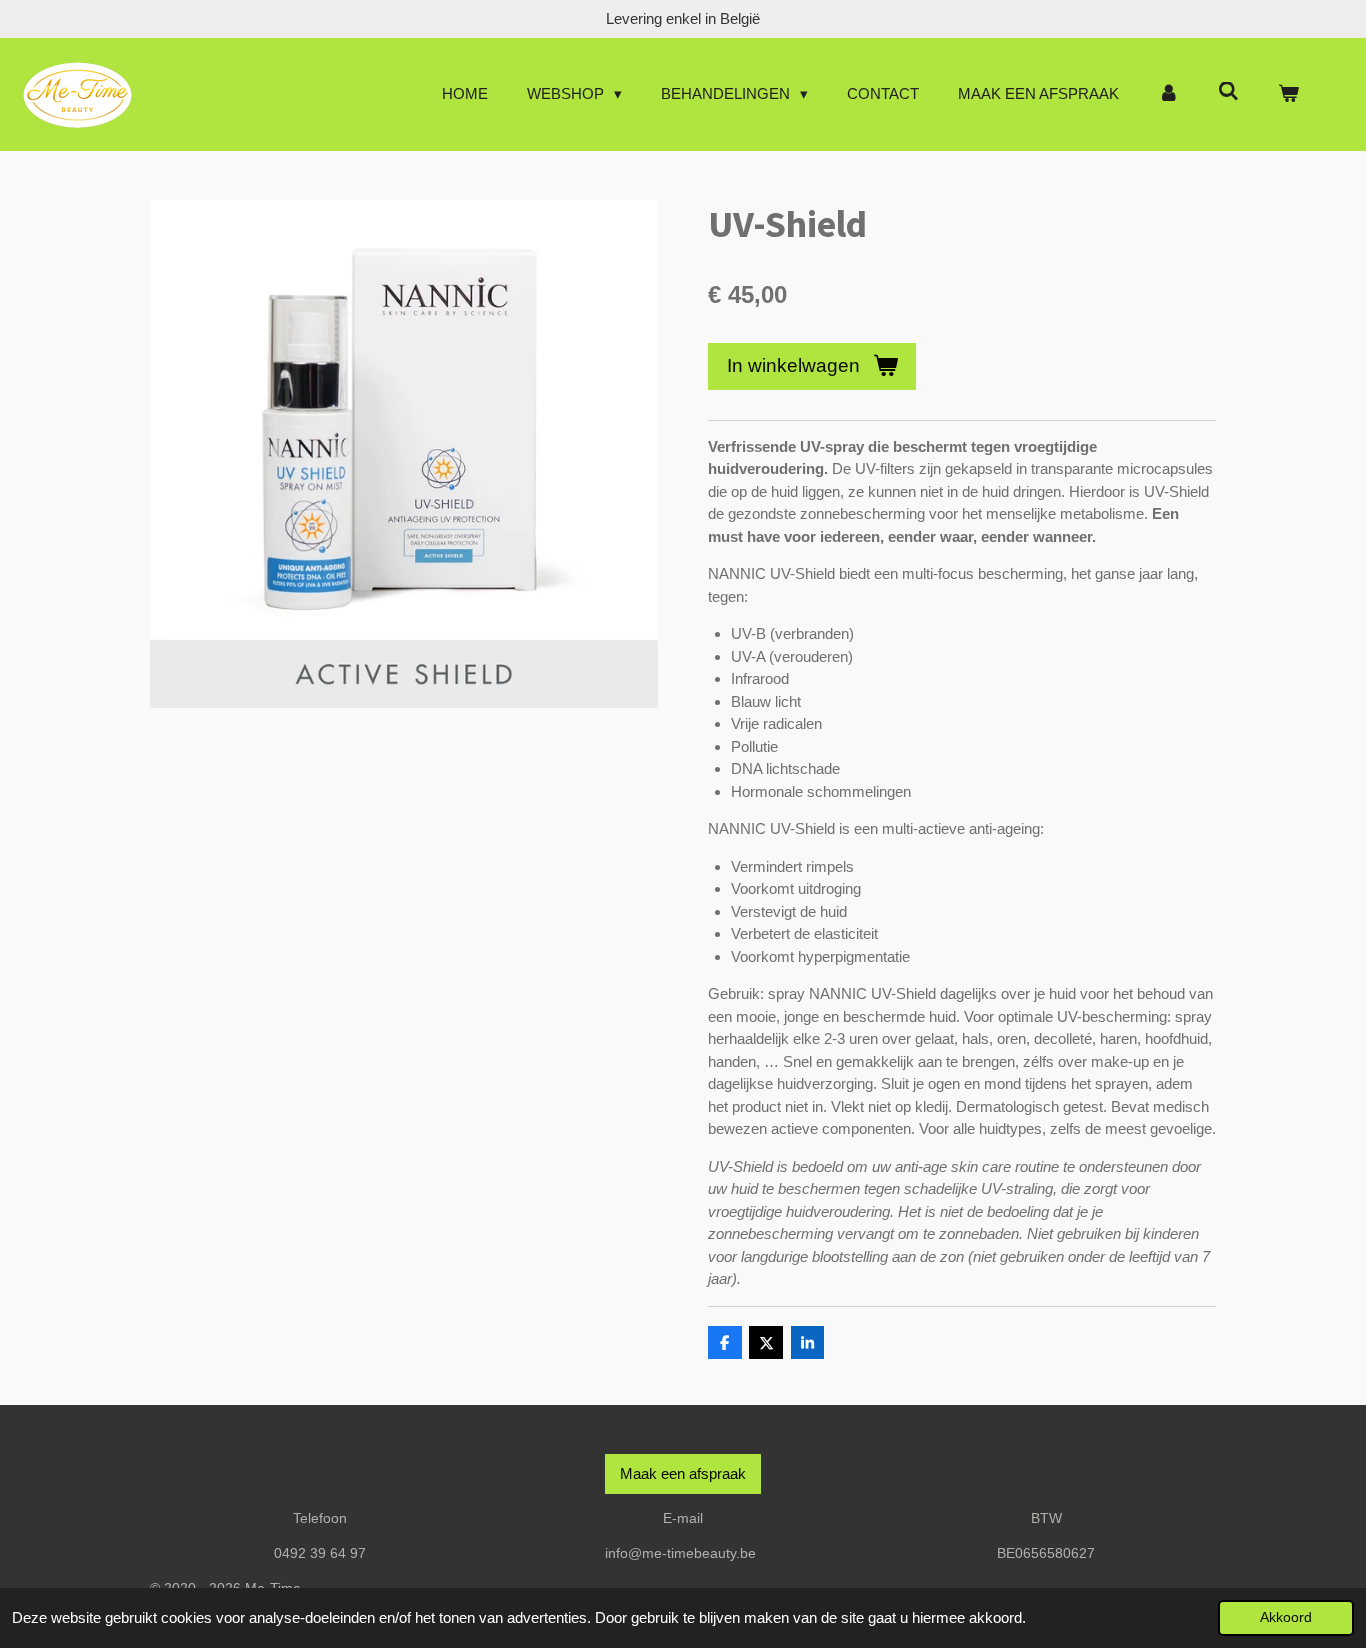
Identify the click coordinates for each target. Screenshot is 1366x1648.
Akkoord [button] (1286, 1617)
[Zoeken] (1228, 91)
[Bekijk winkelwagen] (1288, 94)
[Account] (1168, 94)
